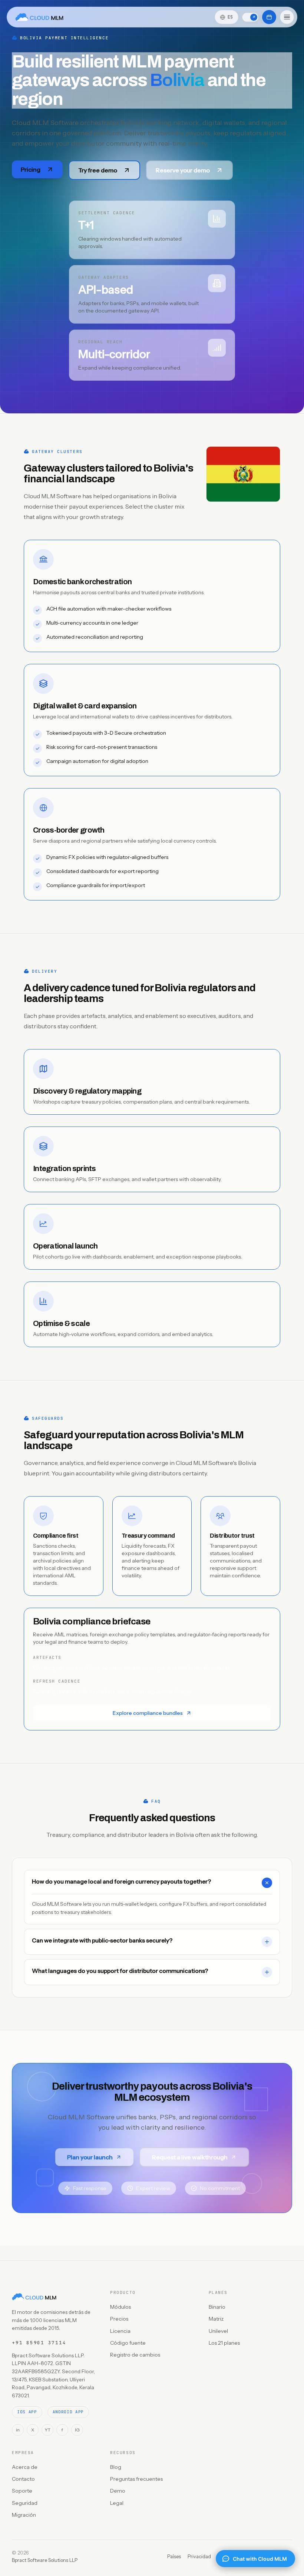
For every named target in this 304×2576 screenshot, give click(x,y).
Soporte (22, 2491)
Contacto (23, 2479)
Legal (117, 2503)
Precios (119, 2319)
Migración (24, 2515)
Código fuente (128, 2343)
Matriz (216, 2319)
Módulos (120, 2307)
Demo (118, 2491)
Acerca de (25, 2467)
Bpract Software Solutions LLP (45, 2560)
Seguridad (25, 2503)
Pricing (31, 169)
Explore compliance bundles (148, 1713)
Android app (68, 2412)
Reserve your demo (183, 170)
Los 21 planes (224, 2343)
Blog (116, 2467)
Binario (217, 2307)
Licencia (120, 2331)
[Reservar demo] (269, 17)
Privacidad (199, 2556)
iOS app (27, 2412)
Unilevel (218, 2331)
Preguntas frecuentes (136, 2479)
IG (77, 2430)
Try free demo (98, 170)
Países (174, 2556)
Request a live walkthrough (190, 2157)
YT (47, 2430)
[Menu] (287, 17)
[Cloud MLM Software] (39, 17)
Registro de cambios (135, 2355)
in (18, 2430)
